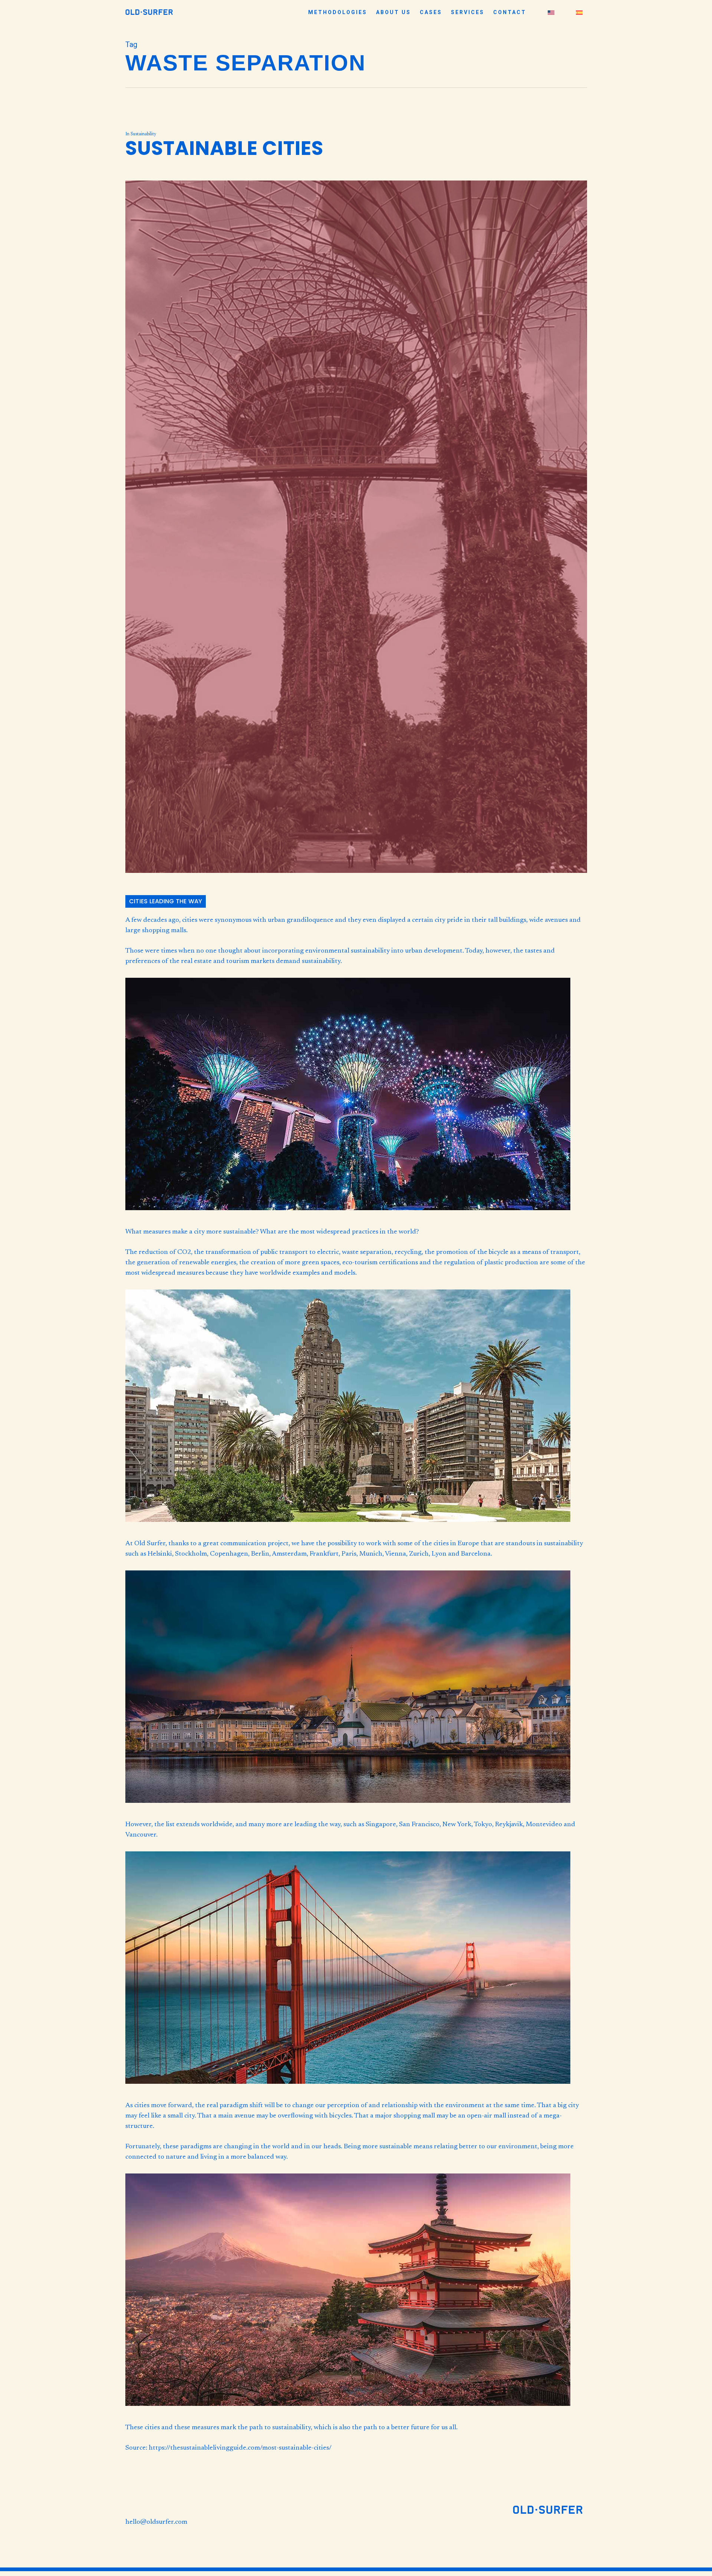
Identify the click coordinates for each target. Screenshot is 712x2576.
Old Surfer (150, 1544)
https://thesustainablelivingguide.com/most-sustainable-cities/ (240, 2448)
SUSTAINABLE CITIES (224, 148)
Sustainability (143, 134)
